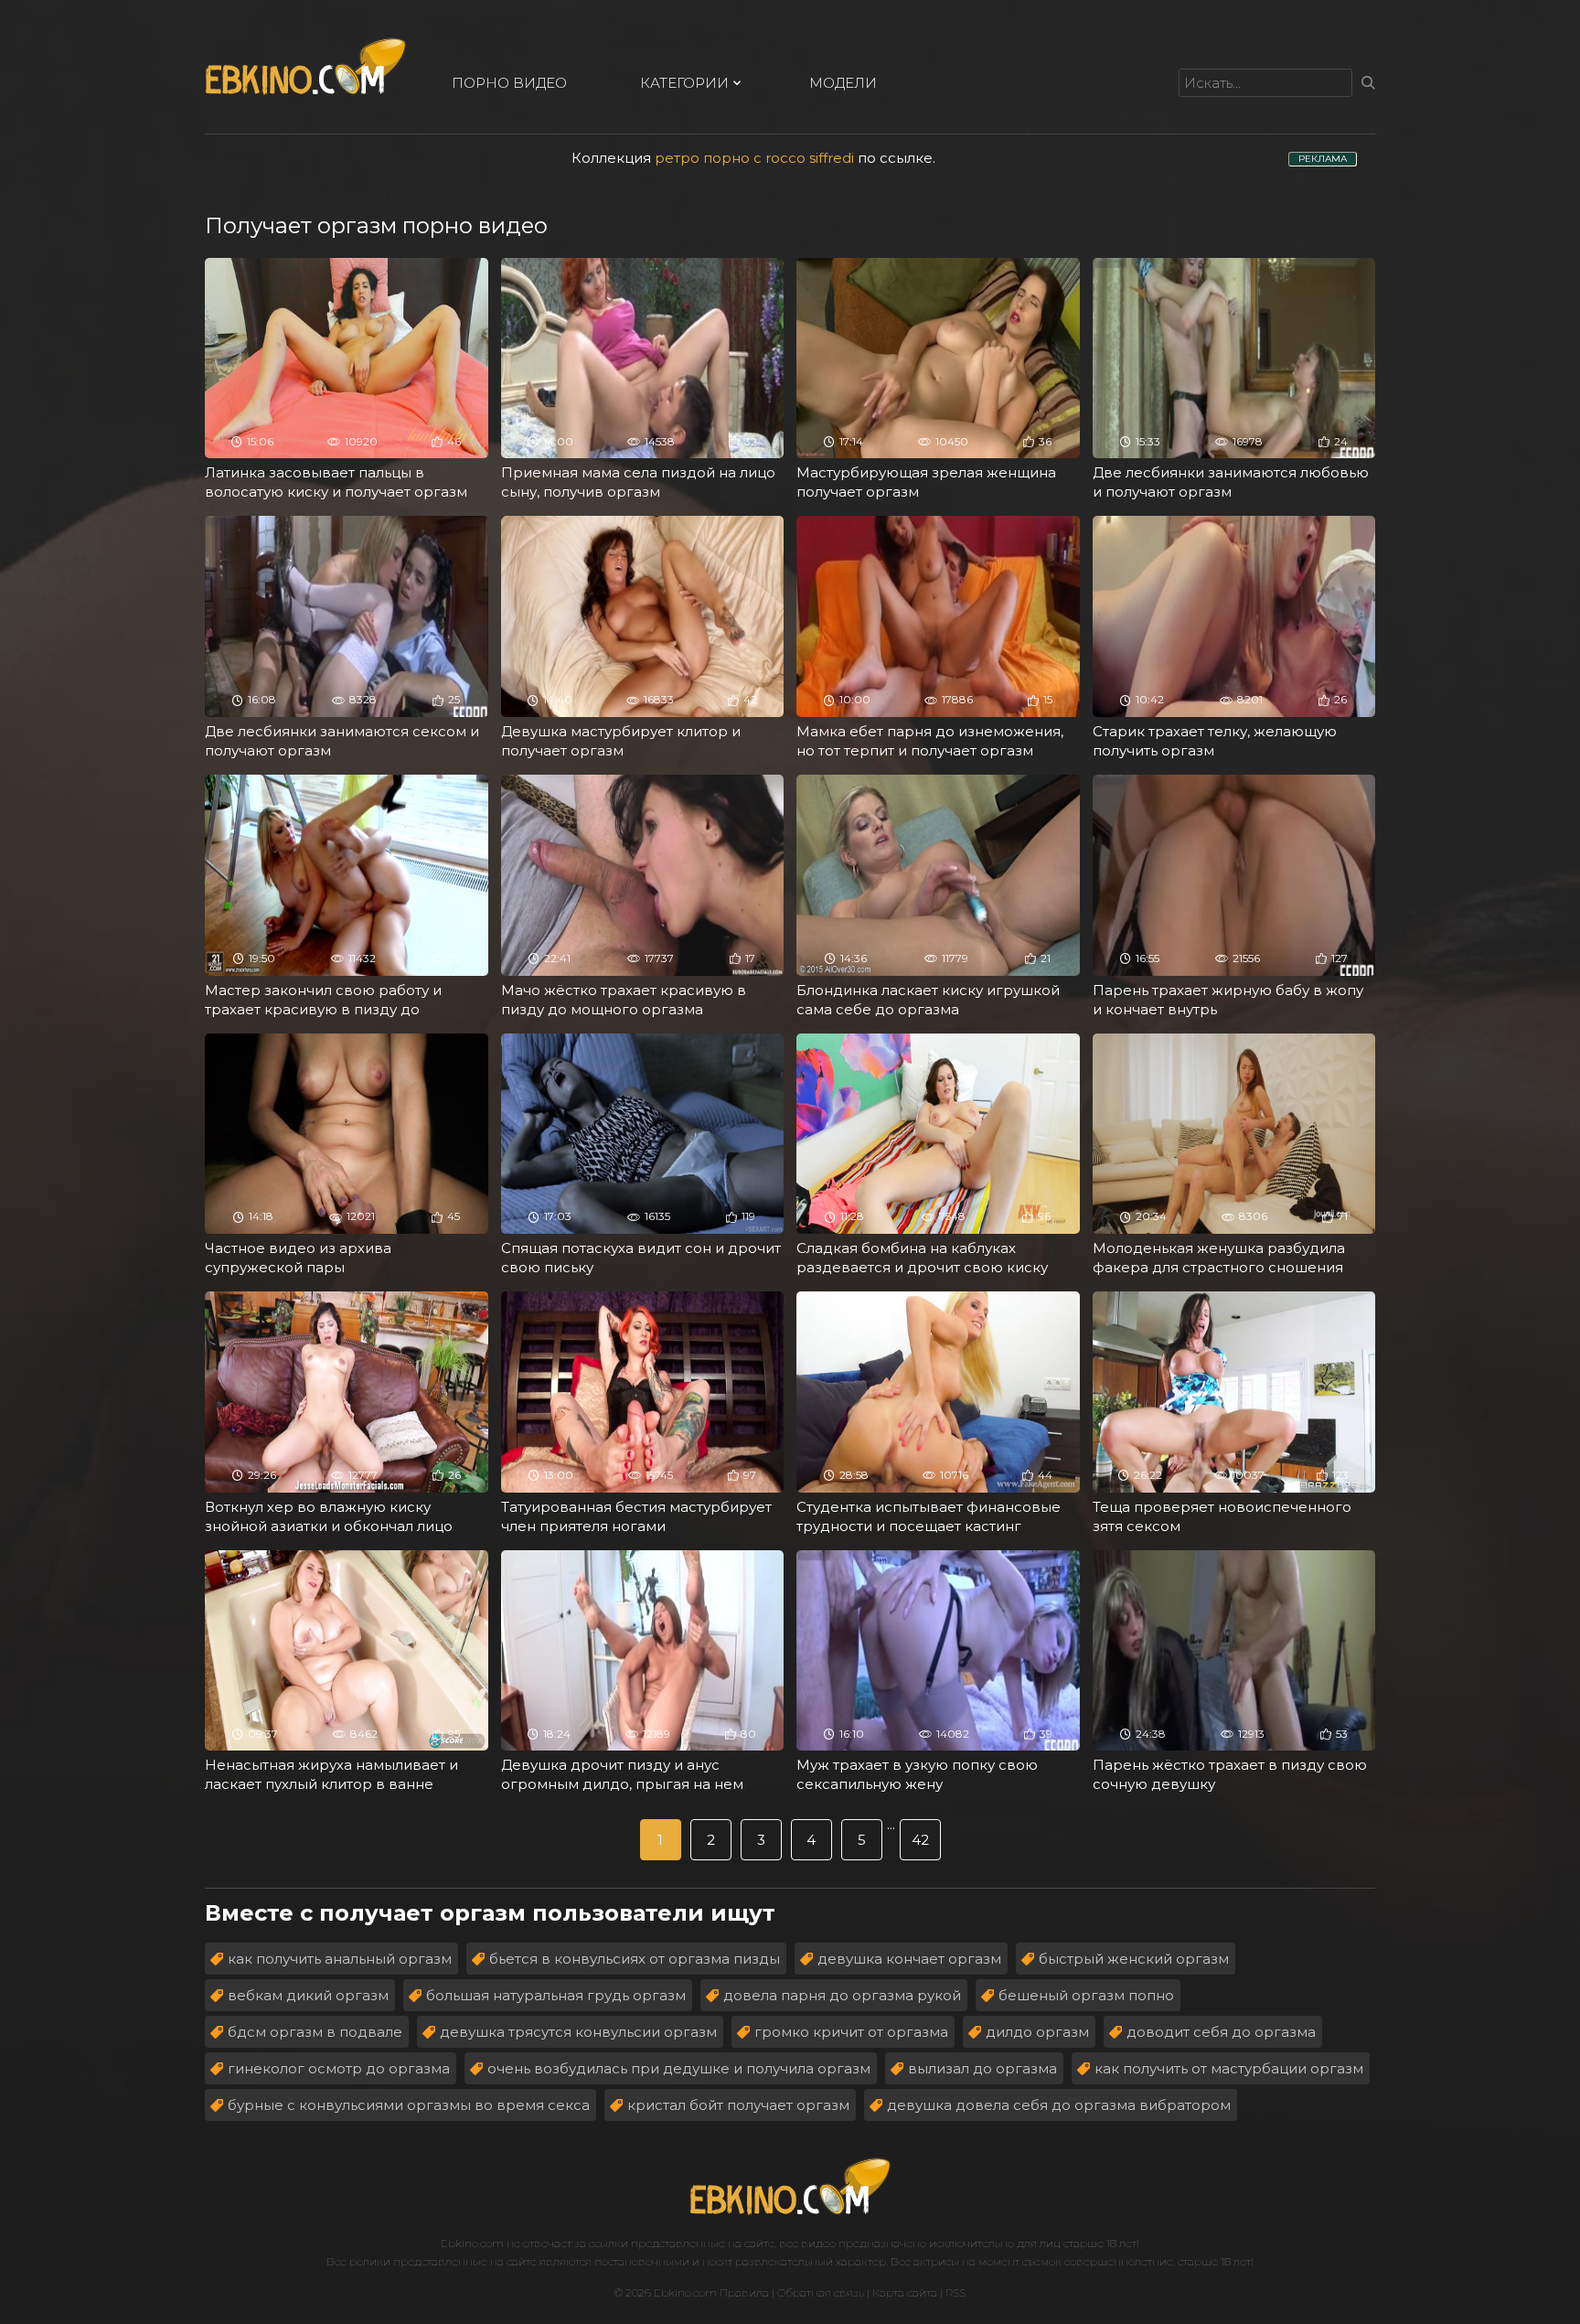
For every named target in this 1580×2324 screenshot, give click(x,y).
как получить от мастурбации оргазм (1229, 2068)
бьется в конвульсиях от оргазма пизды (635, 1959)
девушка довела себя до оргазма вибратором (1059, 2105)
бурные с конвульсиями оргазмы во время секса (409, 2105)
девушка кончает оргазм (909, 1959)
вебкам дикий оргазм (308, 1995)
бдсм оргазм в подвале (315, 2032)
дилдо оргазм (1037, 2032)
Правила (744, 2292)
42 (920, 1840)
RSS (955, 2292)
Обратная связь (821, 2292)
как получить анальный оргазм (340, 1959)
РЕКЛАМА (1323, 159)
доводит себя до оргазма (1221, 2032)
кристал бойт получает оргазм (738, 2105)
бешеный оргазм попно (1086, 1995)
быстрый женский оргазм (1134, 1959)
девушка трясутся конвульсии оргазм (578, 2032)
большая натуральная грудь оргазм (556, 1995)
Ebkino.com (472, 2243)
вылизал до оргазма (982, 2068)
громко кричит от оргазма (851, 2032)
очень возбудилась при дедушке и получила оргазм (679, 2068)
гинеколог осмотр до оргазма (339, 2068)
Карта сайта (905, 2292)
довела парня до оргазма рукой (842, 1995)
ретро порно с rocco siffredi (754, 158)
